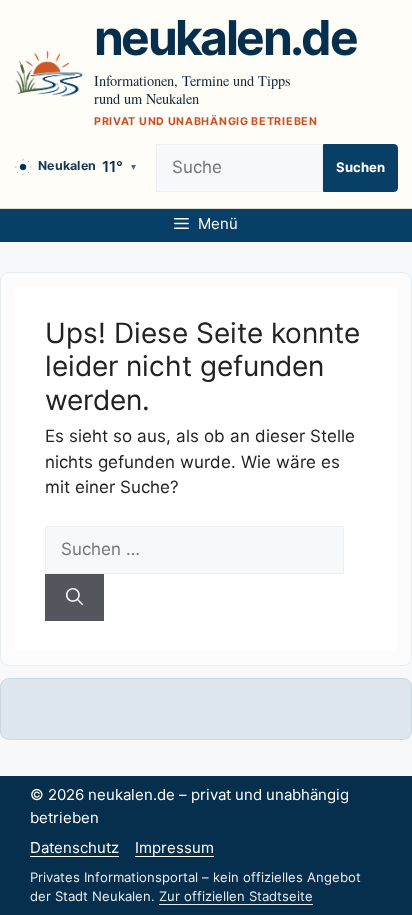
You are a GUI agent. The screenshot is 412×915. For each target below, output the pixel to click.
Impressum (174, 847)
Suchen (360, 167)
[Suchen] (74, 598)
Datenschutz (74, 847)
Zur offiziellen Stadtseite (236, 896)
